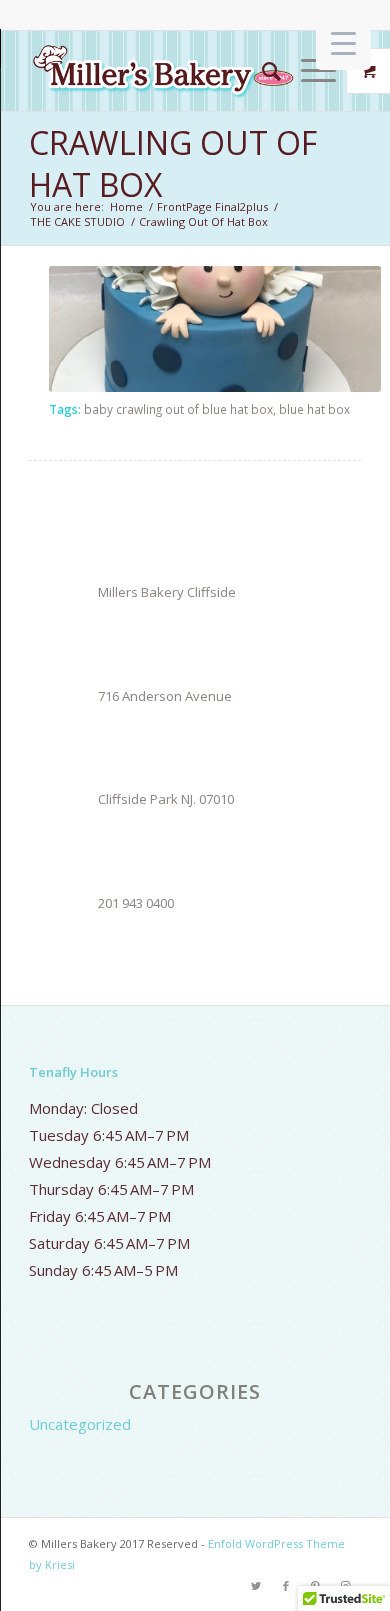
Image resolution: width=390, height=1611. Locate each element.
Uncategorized (80, 1424)
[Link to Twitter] (256, 1586)
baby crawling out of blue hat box (178, 409)
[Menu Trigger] (343, 42)
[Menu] (308, 71)
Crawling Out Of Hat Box (173, 163)
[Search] (261, 71)
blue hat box (314, 409)
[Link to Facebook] (286, 1586)
